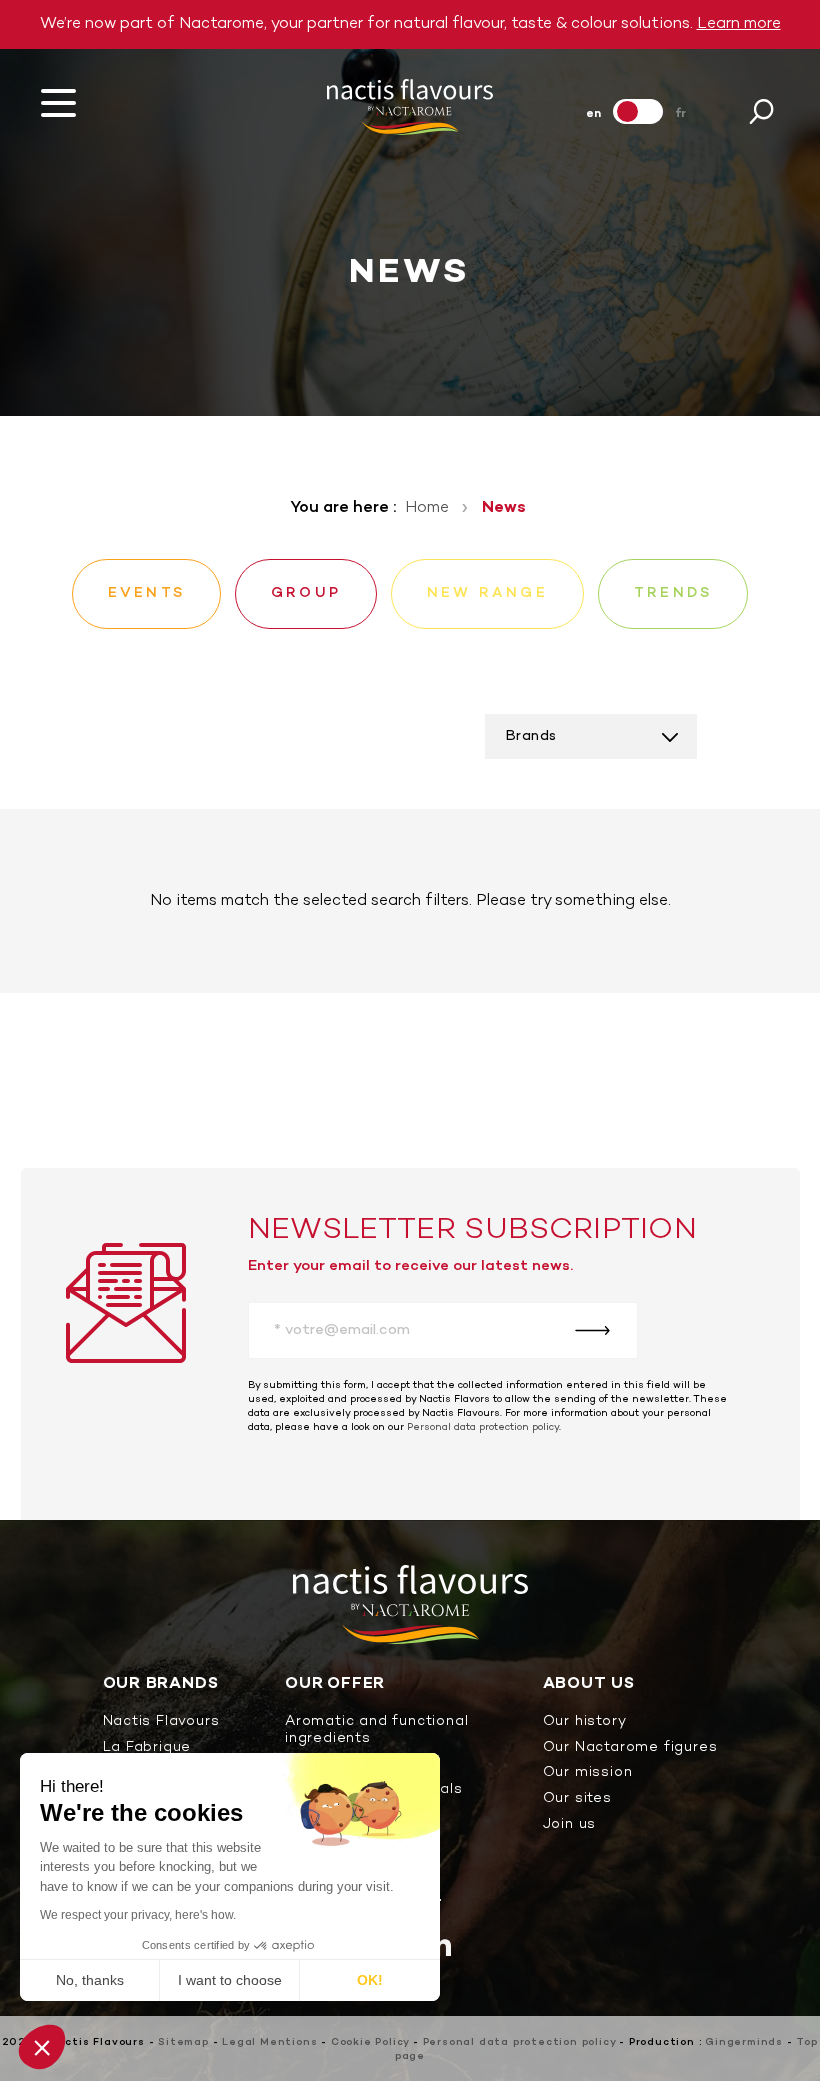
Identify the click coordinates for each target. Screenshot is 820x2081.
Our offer (335, 1684)
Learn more (739, 24)
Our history (585, 1722)
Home (427, 508)
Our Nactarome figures (630, 1748)
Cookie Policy (370, 2042)
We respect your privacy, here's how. (138, 1915)
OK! (370, 1980)
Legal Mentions (269, 2042)
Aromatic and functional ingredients (376, 1731)
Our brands (161, 1684)
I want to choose (230, 1980)
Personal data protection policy (483, 1427)
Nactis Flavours (161, 1722)
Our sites (577, 1799)
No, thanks (90, 1980)
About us (589, 1684)
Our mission (588, 1773)
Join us (570, 1825)
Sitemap (183, 2042)
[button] (42, 2047)
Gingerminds (744, 2042)
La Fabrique (147, 1748)
